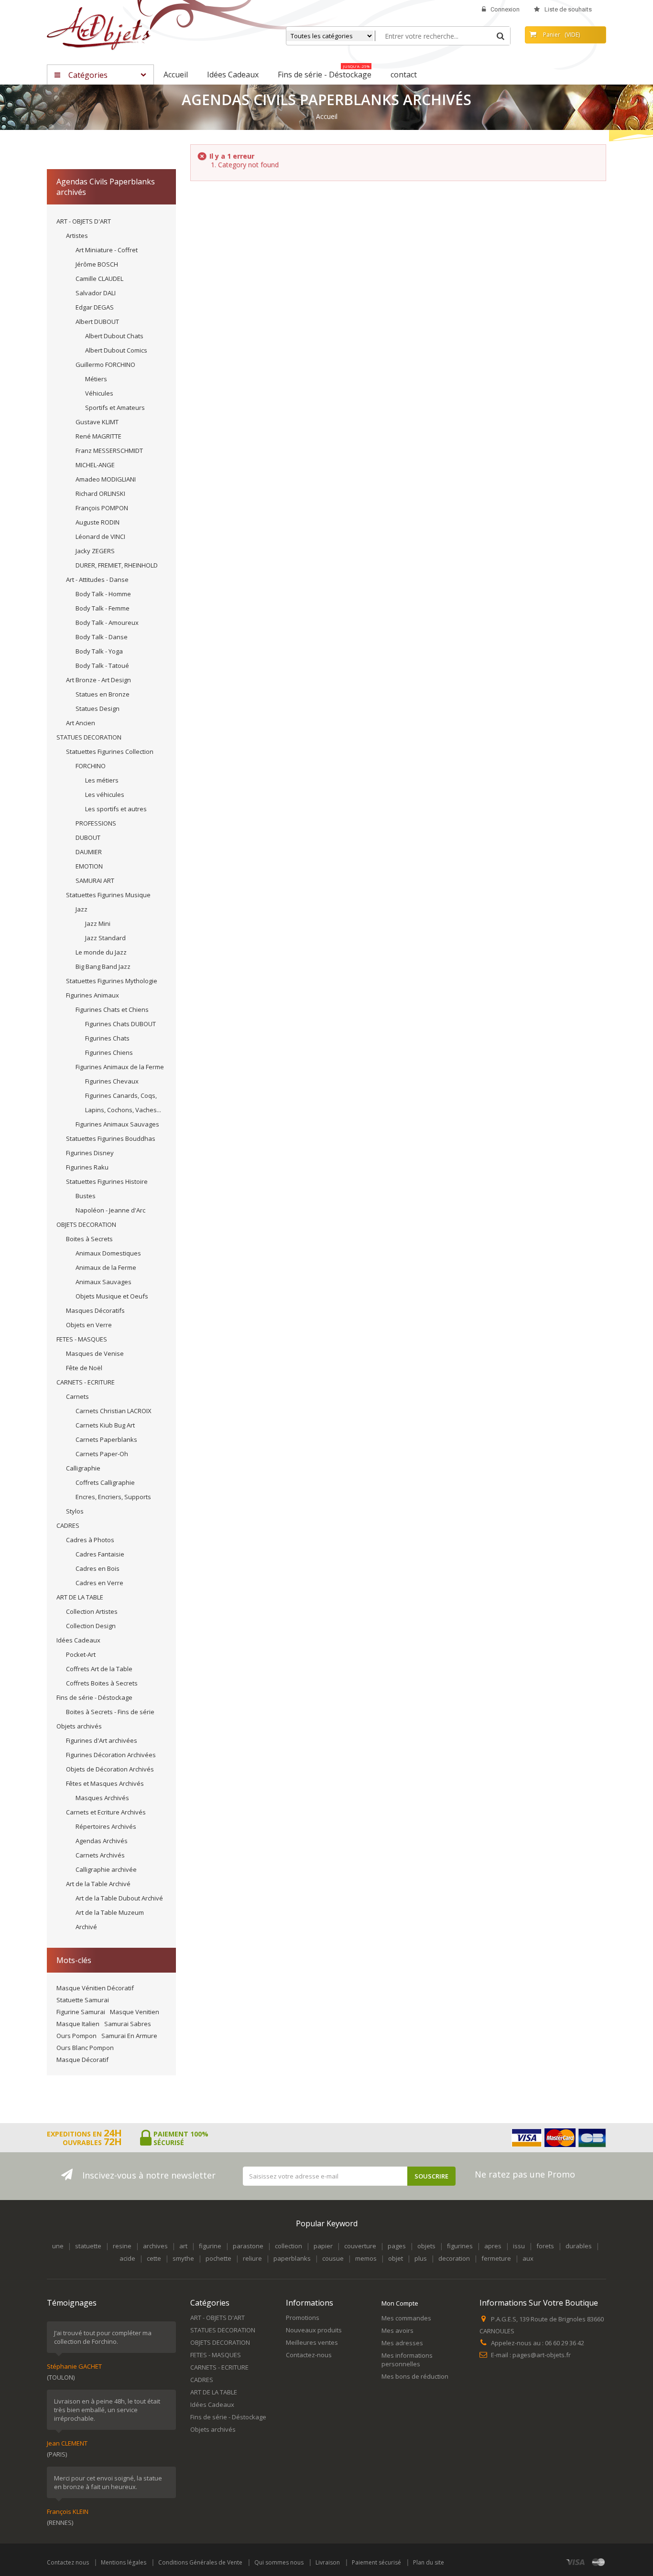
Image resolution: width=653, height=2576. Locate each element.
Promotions (303, 2318)
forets (545, 2246)
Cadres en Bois (98, 1568)
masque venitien (135, 2012)
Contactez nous (68, 2562)
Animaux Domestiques (108, 1253)
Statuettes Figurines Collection (110, 751)
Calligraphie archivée (106, 1869)
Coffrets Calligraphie (105, 1482)
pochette (218, 2258)
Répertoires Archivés (106, 1826)
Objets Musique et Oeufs (112, 1296)
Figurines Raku (87, 1167)
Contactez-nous (309, 2355)
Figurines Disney (90, 1153)
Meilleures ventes (312, 2342)
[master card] (599, 2562)
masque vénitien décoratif (95, 1988)
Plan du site (429, 2562)
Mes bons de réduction (415, 2376)
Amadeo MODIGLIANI (106, 479)
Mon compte (400, 2303)
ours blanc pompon (85, 2048)
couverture (360, 2246)
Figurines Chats (107, 1038)
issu (519, 2246)
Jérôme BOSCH (97, 264)
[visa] (576, 2562)
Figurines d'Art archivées (102, 1740)
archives (155, 2246)
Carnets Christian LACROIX (114, 1411)
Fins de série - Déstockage (94, 1697)
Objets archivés (79, 1726)
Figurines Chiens (109, 1052)
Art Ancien (81, 723)
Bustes (86, 1196)
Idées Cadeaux (78, 1640)
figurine (210, 2246)
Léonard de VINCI (100, 537)
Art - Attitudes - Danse (97, 580)
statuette (88, 2246)
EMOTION (89, 866)
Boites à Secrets (89, 1239)
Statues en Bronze (103, 694)
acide (127, 2258)
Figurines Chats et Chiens (112, 1009)
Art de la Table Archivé (98, 1884)
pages (397, 2246)
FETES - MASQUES (82, 1339)
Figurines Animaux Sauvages (117, 1124)
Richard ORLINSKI (100, 494)
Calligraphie (83, 1468)
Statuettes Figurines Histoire (107, 1181)
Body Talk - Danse (102, 637)
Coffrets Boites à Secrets (102, 1683)
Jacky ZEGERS (95, 551)
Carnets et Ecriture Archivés (106, 1812)
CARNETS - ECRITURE (86, 1382)
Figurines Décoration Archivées (111, 1755)
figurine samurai (81, 2012)
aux (528, 2258)
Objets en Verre (89, 1325)
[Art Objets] (99, 28)
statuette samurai (83, 2000)
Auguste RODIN (98, 522)
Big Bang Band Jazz (103, 966)
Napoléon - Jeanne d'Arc (110, 1210)
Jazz (82, 909)
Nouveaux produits (314, 2330)
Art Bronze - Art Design (98, 680)
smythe (183, 2258)
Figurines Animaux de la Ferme (120, 1067)
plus (421, 2258)
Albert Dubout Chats (114, 336)
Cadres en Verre (99, 1583)
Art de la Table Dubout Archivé (119, 1898)
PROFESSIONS (96, 823)
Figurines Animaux (93, 995)
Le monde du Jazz (101, 952)
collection (288, 2246)
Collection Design (91, 1626)
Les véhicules (105, 794)
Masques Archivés (102, 1798)
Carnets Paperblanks (106, 1439)
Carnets (77, 1396)
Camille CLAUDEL (99, 279)
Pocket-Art (81, 1654)
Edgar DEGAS (95, 307)
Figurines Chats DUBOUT (120, 1024)
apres (493, 2246)
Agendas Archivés (102, 1841)
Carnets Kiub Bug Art (105, 1425)
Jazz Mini (98, 923)
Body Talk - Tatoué (102, 665)
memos (366, 2258)
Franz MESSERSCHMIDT (109, 451)
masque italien (78, 2024)
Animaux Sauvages (103, 1282)
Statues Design (98, 708)
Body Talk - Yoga (99, 651)
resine (122, 2246)
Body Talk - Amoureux (107, 623)
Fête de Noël (84, 1368)
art (183, 2246)
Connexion (505, 9)
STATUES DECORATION (89, 737)
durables (579, 2246)
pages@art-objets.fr (542, 2355)
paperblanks (292, 2258)
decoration (454, 2258)
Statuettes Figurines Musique (108, 895)
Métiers (96, 379)
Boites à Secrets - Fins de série (110, 1712)
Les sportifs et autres (116, 809)
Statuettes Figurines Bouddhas (111, 1138)
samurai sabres (128, 2024)
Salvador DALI (96, 293)
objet (396, 2258)
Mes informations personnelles (407, 2360)
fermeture (496, 2258)
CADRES (68, 1525)
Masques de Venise (95, 1353)
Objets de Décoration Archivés (110, 1769)
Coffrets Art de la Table (99, 1669)
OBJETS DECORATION (86, 1224)
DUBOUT (88, 837)
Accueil (327, 117)
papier (323, 2246)
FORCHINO (91, 766)
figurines (460, 2246)
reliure (252, 2258)
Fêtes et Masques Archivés (105, 1783)
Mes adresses (402, 2343)
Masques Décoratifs (95, 1310)
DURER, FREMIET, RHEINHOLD (117, 565)
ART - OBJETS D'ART (84, 221)
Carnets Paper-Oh (102, 1454)
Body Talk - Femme (103, 608)
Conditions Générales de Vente (200, 2562)
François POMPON (102, 508)
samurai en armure (129, 2036)
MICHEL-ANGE (95, 465)
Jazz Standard (105, 938)
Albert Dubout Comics (116, 350)
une (58, 2246)
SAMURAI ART (95, 880)
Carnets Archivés (100, 1855)
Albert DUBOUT (97, 322)
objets (426, 2246)
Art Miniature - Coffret (107, 250)
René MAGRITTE (98, 436)
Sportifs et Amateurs (115, 408)
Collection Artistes (92, 1611)
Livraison (328, 2562)
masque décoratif (82, 2060)
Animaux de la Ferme (106, 1267)
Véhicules (99, 393)
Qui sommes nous (279, 2562)
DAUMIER (89, 852)
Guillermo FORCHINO (105, 365)
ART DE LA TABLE (80, 1597)
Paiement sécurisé (376, 2562)
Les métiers (102, 780)
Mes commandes (406, 2318)
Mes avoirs (397, 2330)
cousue (333, 2258)
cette (154, 2258)
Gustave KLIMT (97, 422)
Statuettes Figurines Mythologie (112, 981)
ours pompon (76, 2036)
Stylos (75, 1511)
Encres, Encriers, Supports (113, 1497)
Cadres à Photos (90, 1540)
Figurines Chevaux (112, 1081)
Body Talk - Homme (103, 594)
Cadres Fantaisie (100, 1554)
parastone (248, 2246)
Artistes (77, 236)
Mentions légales (124, 2562)
